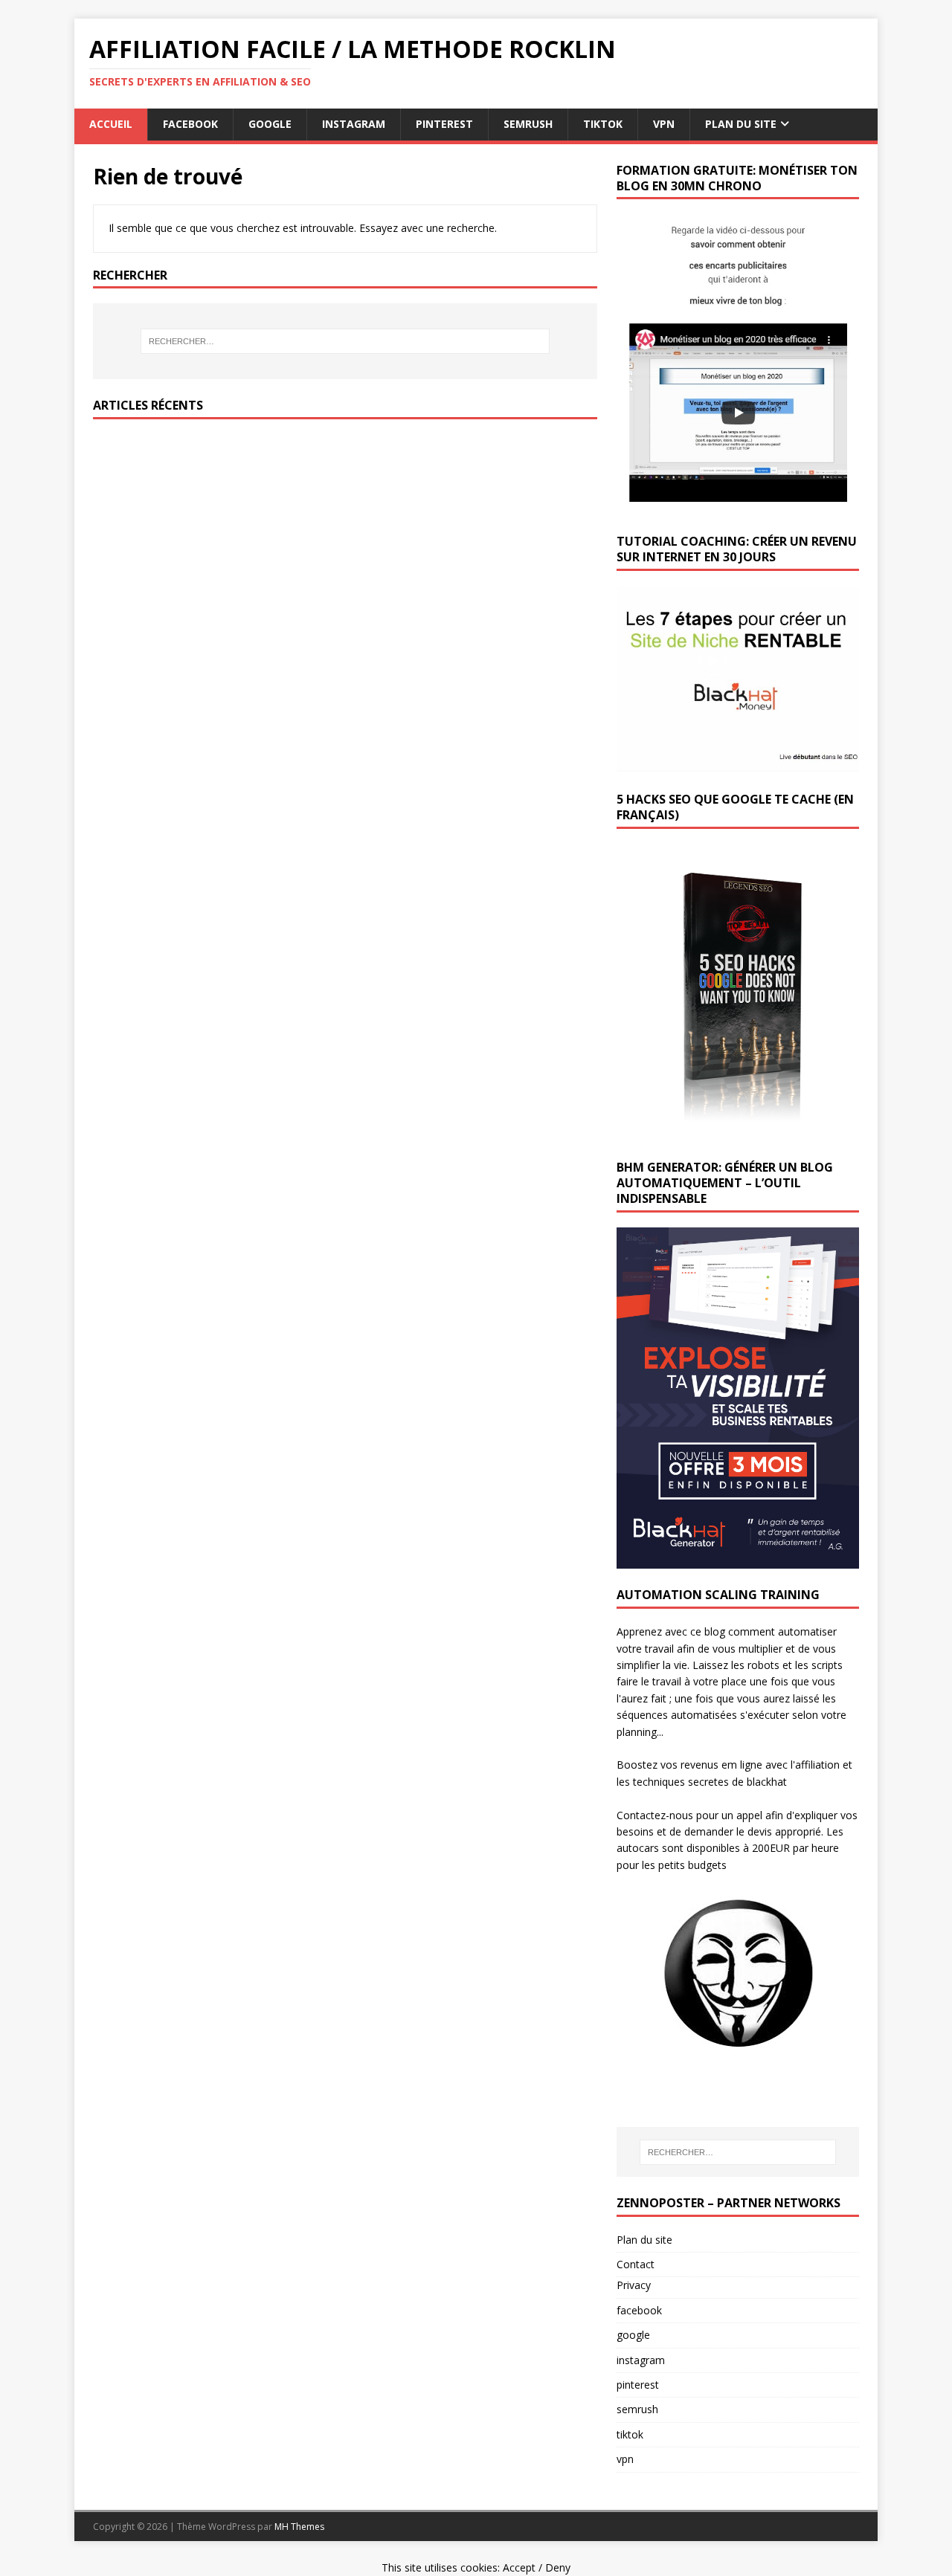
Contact (636, 2264)
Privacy (634, 2285)
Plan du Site (741, 124)
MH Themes (299, 2527)
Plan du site (644, 2240)
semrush (528, 124)
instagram (354, 124)
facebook (190, 124)
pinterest (444, 124)
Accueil (111, 124)
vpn (664, 124)
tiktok (603, 124)
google (270, 124)
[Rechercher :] (345, 341)
